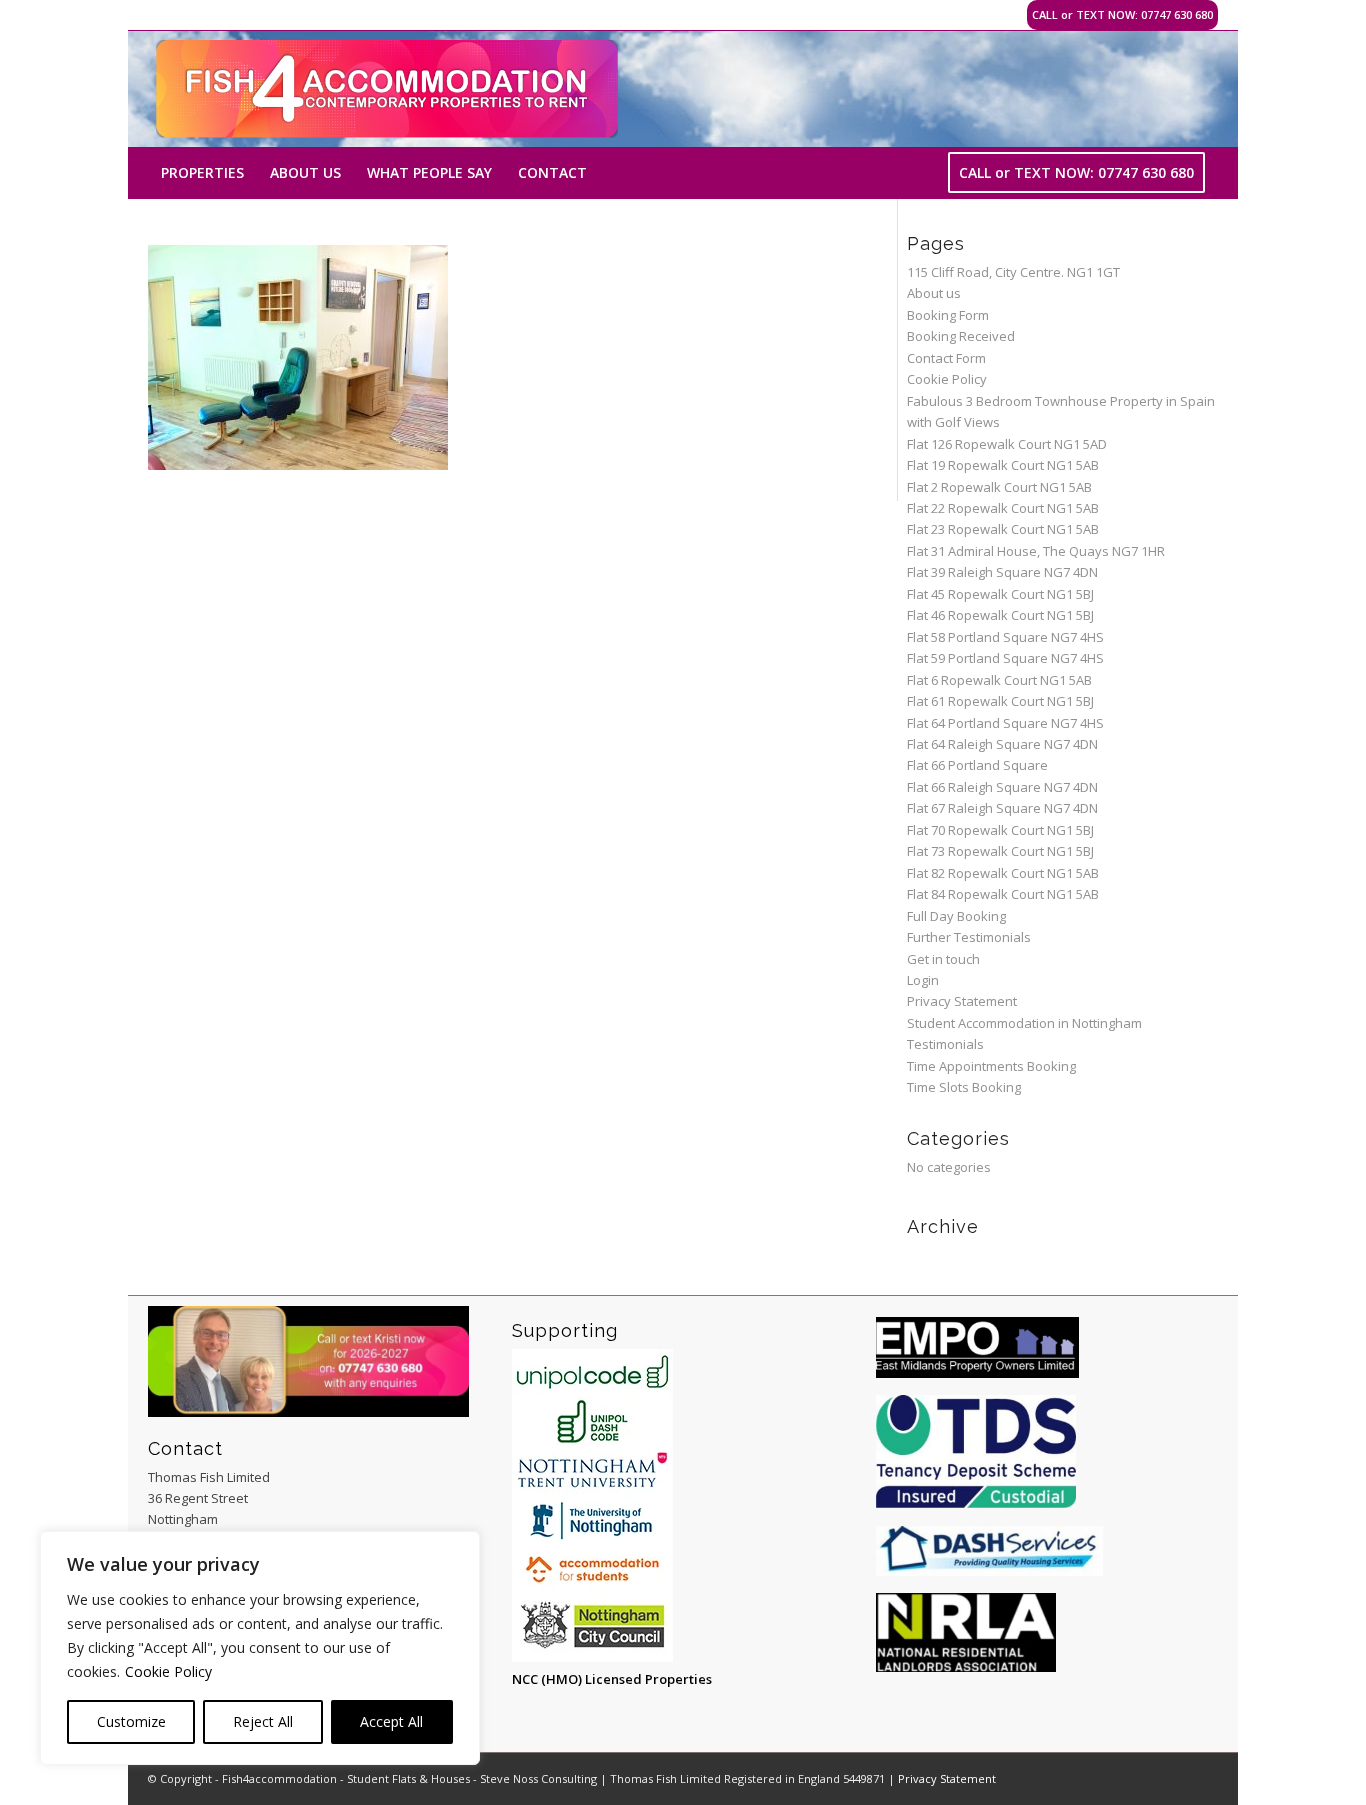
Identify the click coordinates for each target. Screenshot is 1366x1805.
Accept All (391, 1721)
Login (923, 980)
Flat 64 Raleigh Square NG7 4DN (1002, 744)
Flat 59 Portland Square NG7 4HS (1005, 658)
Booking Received (961, 336)
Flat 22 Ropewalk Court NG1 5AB (1003, 508)
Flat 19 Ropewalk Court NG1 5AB (1003, 465)
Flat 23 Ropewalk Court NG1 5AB (1003, 529)
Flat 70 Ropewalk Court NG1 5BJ (1000, 830)
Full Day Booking (956, 916)
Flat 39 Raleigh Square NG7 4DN (1002, 572)
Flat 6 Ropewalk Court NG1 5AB (999, 680)
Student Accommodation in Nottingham (1024, 1023)
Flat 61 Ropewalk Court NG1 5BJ (1000, 701)
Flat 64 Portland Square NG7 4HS (1005, 723)
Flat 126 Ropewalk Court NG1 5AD (1007, 444)
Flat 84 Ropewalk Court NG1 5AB (1003, 894)
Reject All (263, 1721)
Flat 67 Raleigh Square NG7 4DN (1002, 808)
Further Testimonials (969, 937)
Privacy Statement (962, 1001)
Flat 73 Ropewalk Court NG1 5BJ (1000, 851)
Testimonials (945, 1044)
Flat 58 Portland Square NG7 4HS (1005, 637)
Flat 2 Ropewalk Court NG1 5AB (999, 487)
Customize (131, 1721)
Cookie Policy (168, 1671)
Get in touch (943, 959)
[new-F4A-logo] (387, 89)
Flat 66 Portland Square (977, 765)
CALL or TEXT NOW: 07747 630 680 (1122, 14)
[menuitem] (202, 173)
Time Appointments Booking (991, 1066)
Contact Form (946, 358)
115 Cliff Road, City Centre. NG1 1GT (1013, 272)
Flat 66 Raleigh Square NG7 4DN (1002, 787)
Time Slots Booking (964, 1087)
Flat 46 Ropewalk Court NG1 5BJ (1000, 615)
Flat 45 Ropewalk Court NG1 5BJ (1000, 594)
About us (934, 293)
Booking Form (948, 315)
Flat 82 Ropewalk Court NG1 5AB (1003, 873)
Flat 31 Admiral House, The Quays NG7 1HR (1036, 551)
